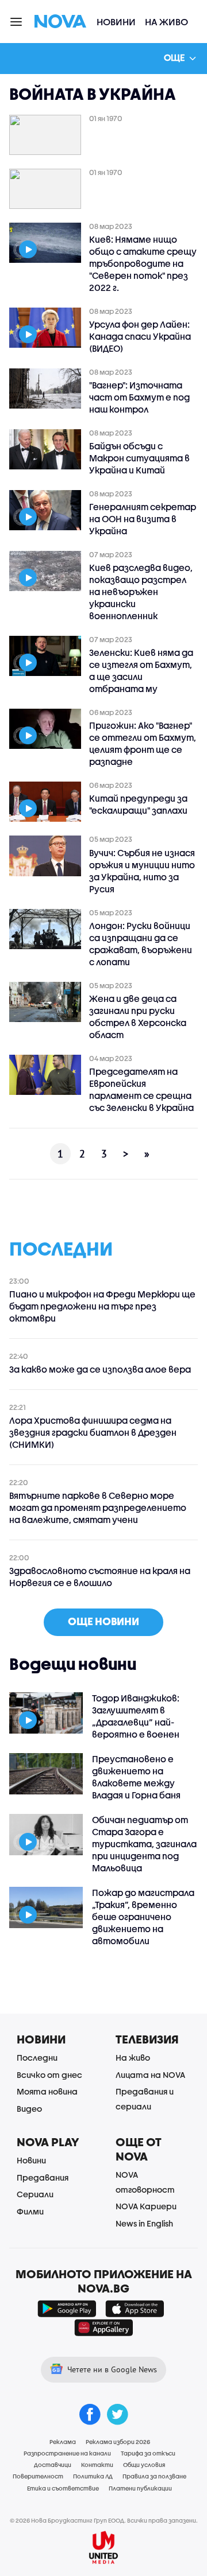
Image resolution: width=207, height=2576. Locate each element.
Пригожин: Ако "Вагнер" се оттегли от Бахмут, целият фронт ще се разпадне (143, 743)
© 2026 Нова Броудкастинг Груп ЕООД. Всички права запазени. (104, 2520)
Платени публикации (140, 2488)
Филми (30, 2211)
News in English (144, 2223)
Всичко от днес (49, 2075)
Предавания (43, 2177)
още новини (103, 1621)
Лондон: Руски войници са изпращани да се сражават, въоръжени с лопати (141, 944)
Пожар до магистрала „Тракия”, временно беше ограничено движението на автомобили (143, 1917)
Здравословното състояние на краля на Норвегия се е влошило (100, 1577)
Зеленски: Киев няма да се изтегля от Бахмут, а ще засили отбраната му (141, 671)
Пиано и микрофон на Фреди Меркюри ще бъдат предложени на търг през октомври (102, 1306)
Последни (37, 2058)
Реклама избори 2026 (118, 2442)
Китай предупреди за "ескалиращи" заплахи (138, 804)
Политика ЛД (93, 2476)
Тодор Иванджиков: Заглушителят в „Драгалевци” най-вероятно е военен (136, 1716)
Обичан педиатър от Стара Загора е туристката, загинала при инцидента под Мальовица (144, 1844)
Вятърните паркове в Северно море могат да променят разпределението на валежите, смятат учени (98, 1507)
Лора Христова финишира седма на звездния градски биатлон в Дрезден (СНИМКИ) (93, 1432)
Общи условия (144, 2465)
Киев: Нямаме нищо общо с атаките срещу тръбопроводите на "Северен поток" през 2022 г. (143, 263)
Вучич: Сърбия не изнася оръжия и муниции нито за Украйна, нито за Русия (142, 871)
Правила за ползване (154, 2476)
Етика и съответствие (63, 2488)
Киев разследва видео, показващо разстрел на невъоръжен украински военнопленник (141, 592)
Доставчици (53, 2465)
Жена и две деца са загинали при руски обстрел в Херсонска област (138, 1017)
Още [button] (174, 57)
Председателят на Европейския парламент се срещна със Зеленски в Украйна (141, 1089)
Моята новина (47, 2091)
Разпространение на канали (67, 2453)
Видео (29, 2109)
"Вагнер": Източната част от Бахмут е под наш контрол (139, 397)
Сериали (35, 2194)
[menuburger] (17, 21)
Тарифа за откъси (148, 2453)
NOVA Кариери (146, 2206)
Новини (116, 22)
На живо (166, 22)
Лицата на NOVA (150, 2075)
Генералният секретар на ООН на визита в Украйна (143, 519)
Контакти (97, 2465)
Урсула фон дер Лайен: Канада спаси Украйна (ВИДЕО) (140, 336)
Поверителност (38, 2476)
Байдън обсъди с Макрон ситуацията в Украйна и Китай (139, 458)
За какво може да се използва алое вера (100, 1369)
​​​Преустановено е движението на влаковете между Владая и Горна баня (136, 1777)
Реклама (63, 2442)
